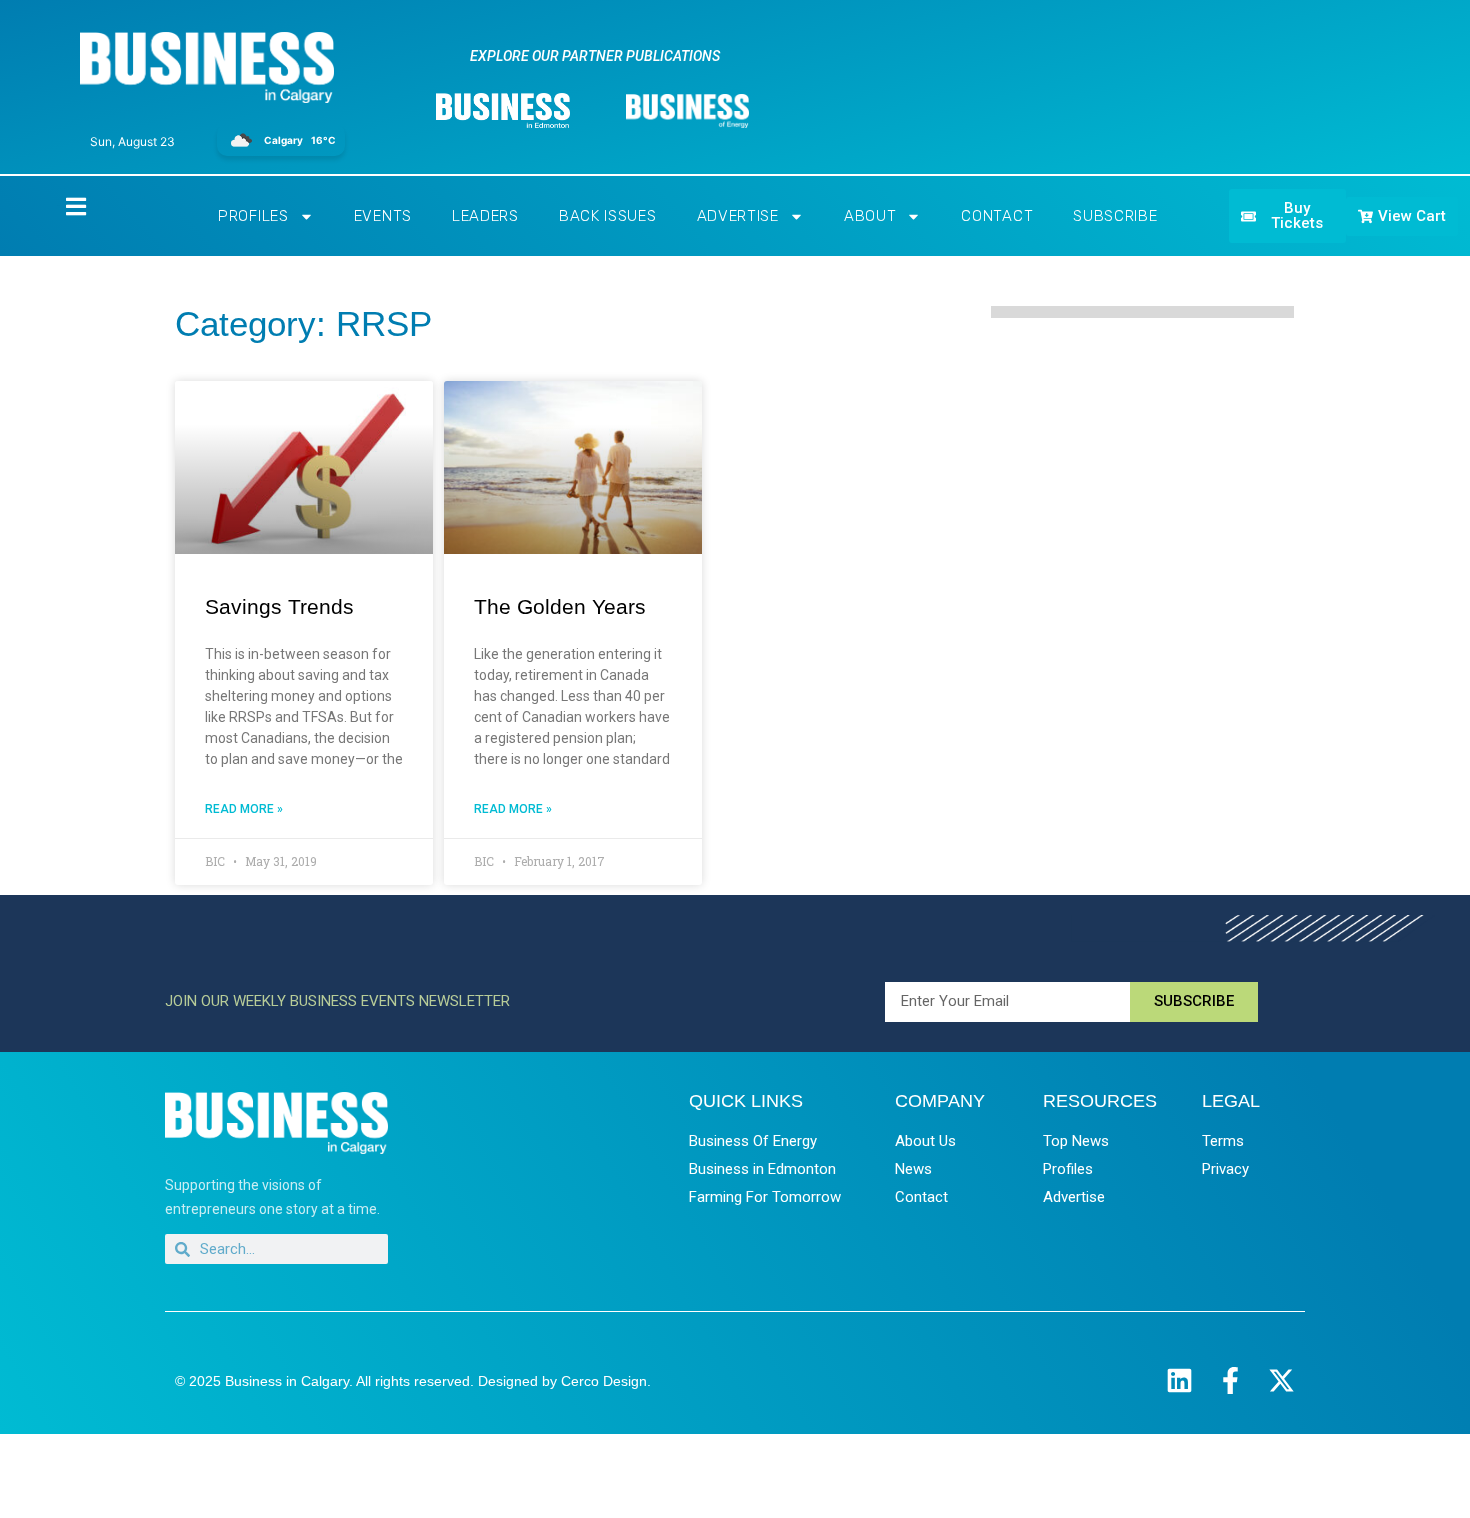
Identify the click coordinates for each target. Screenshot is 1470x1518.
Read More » (244, 809)
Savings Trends (279, 606)
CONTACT (997, 216)
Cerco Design (604, 1381)
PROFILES (253, 216)
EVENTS (383, 216)
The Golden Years (560, 606)
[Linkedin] (1179, 1380)
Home (59, 205)
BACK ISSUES (608, 216)
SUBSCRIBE (1115, 216)
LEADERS (485, 216)
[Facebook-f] (1230, 1380)
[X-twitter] (1281, 1380)
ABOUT (870, 216)
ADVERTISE (738, 216)
